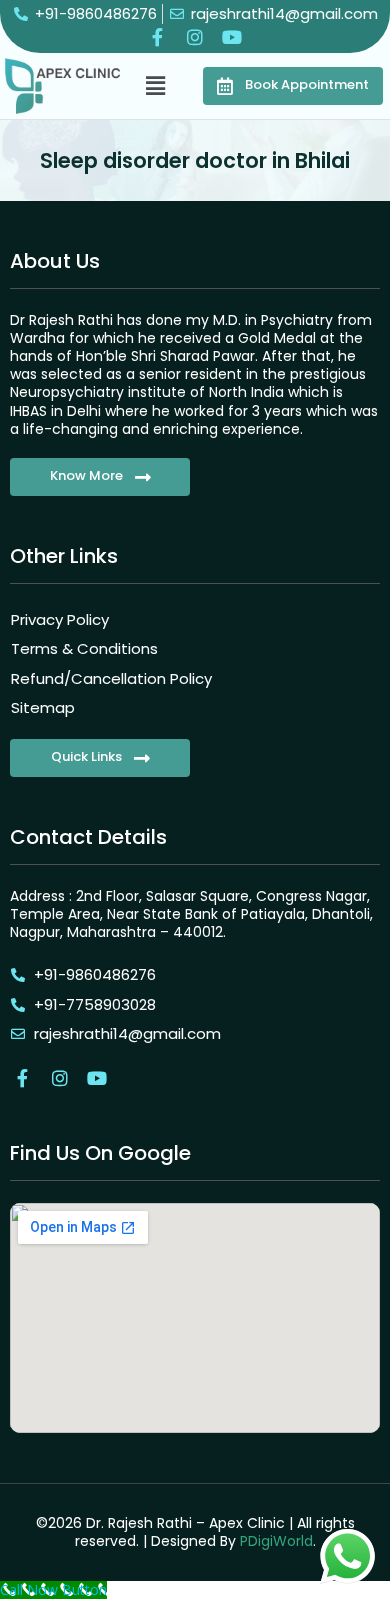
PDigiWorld (276, 1541)
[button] (156, 85)
